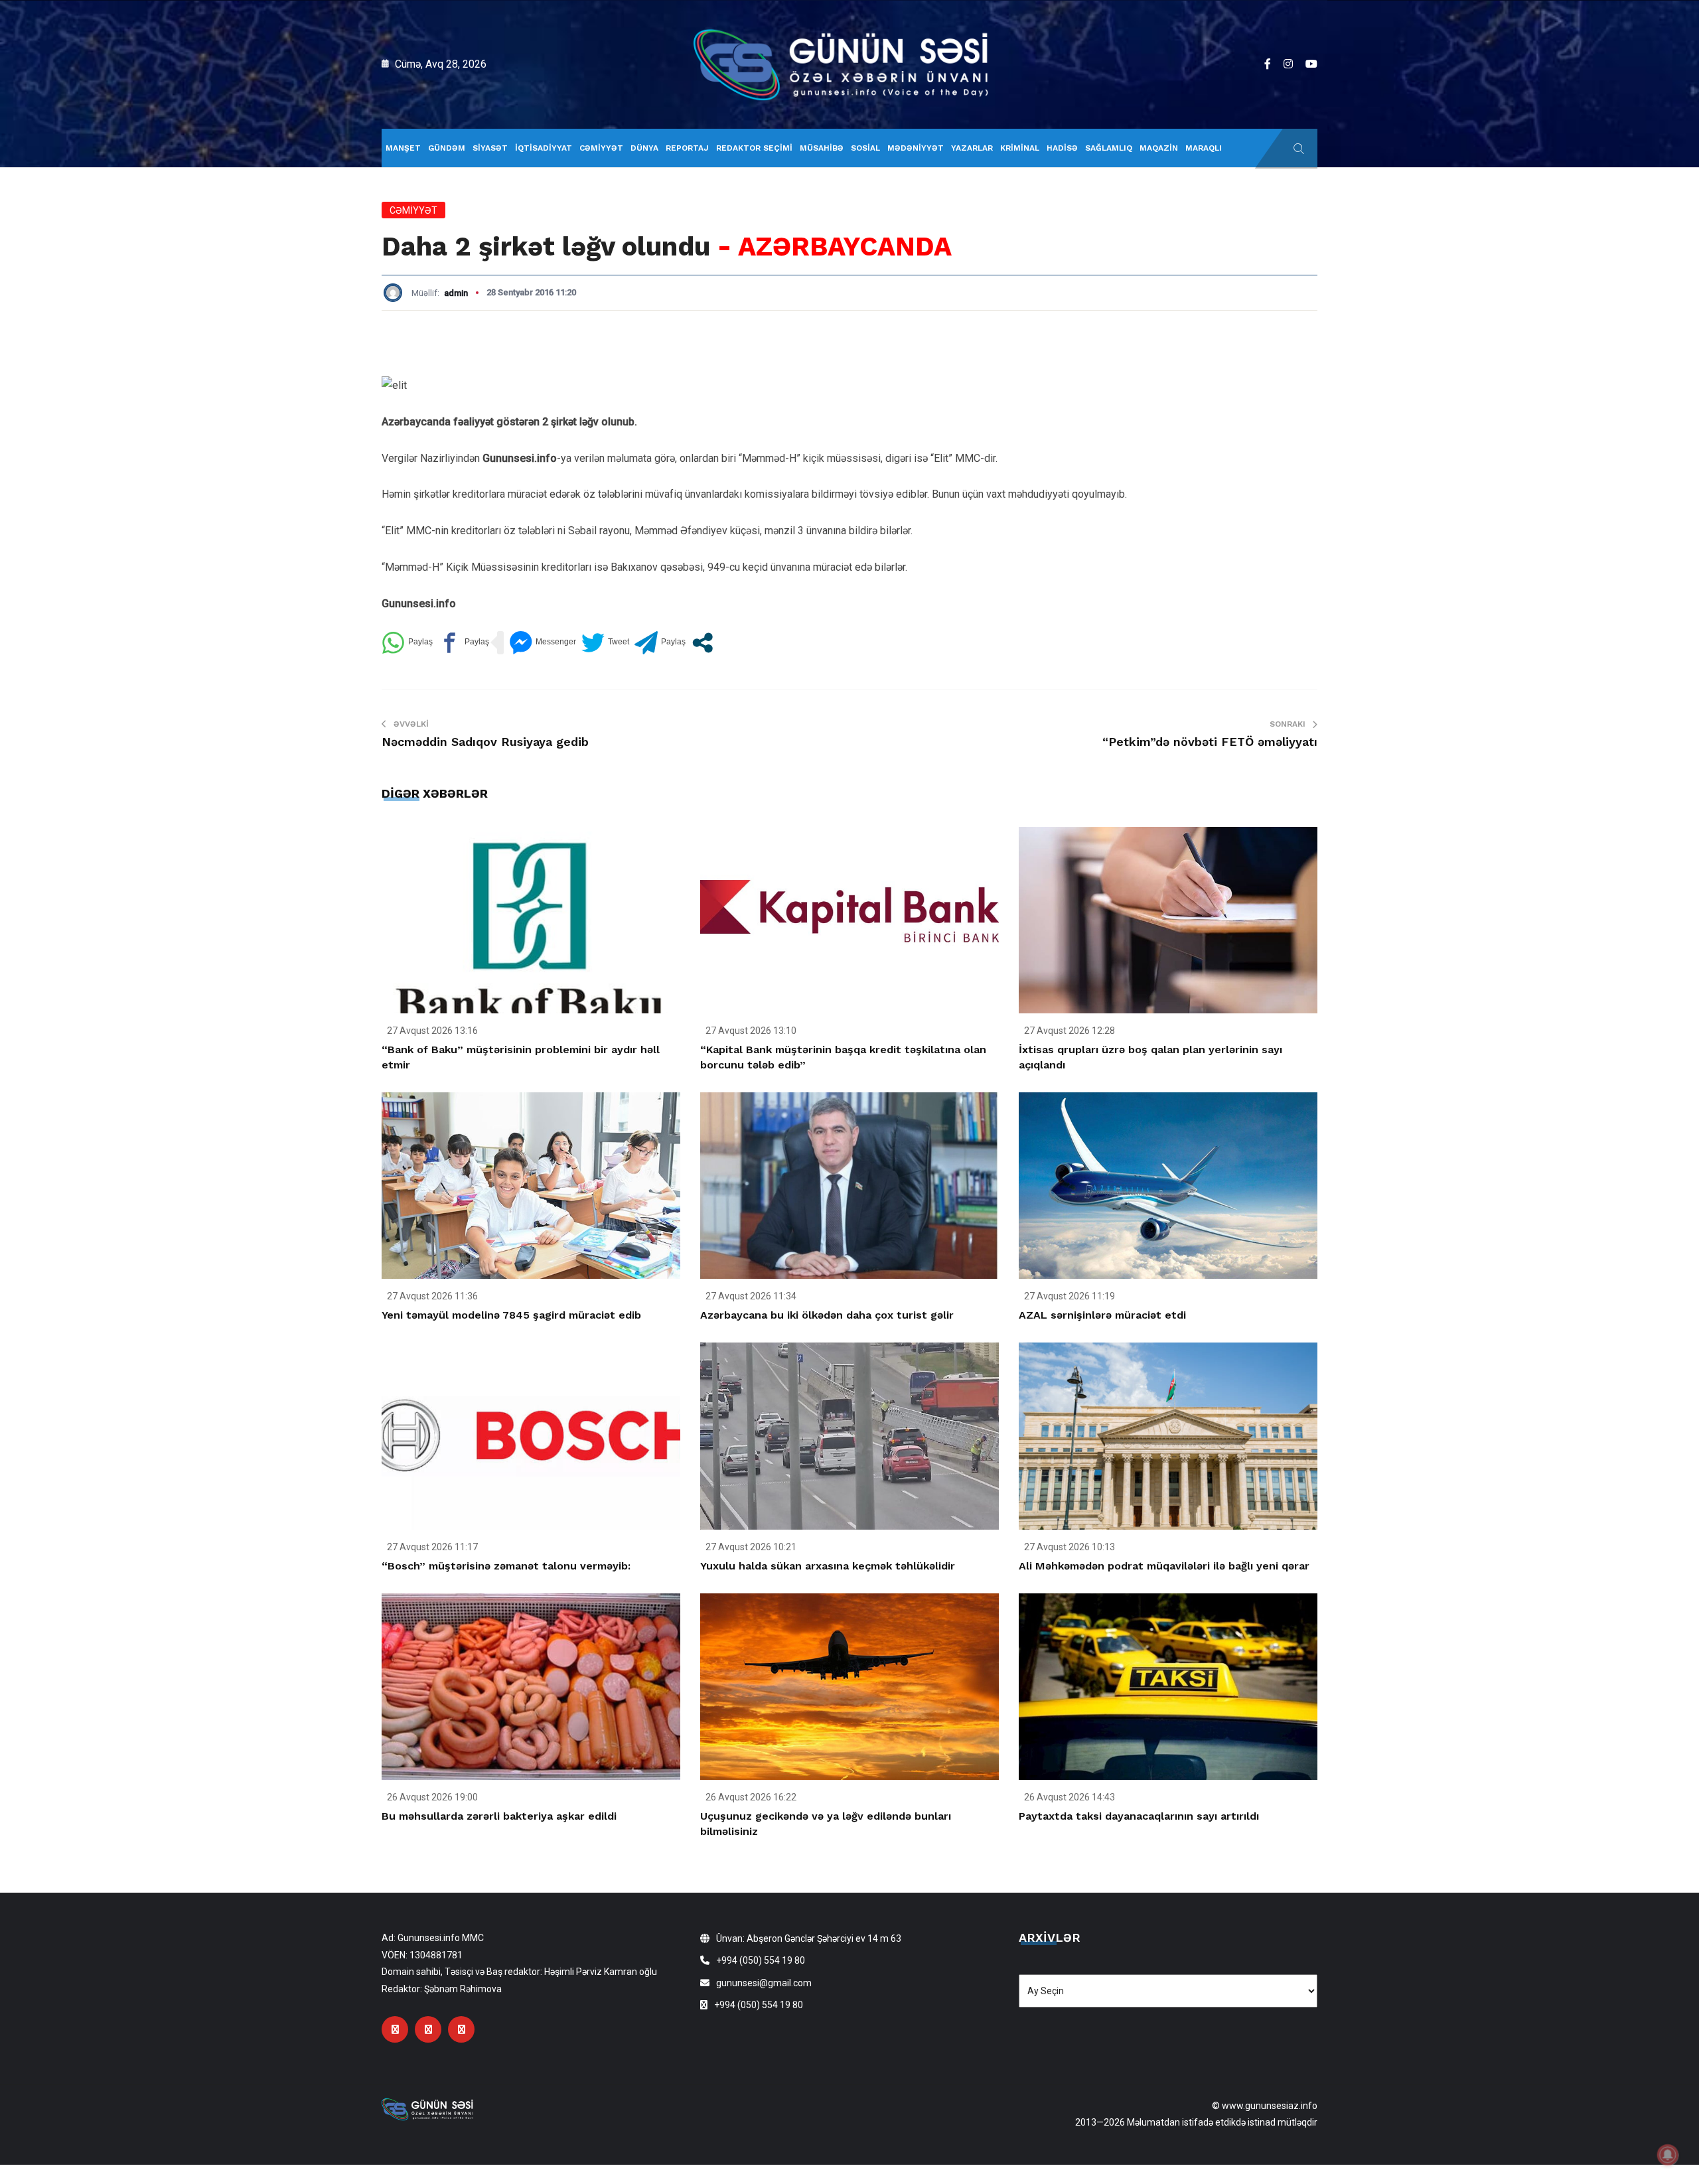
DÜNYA (644, 148)
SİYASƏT (490, 148)
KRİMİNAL (1020, 148)
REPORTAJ (687, 148)
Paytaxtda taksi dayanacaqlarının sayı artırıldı (1139, 1816)
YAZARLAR (972, 148)
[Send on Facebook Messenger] (543, 643)
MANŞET (403, 148)
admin (456, 293)
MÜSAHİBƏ (822, 148)
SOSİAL (865, 148)
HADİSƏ (1062, 148)
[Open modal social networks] (702, 643)
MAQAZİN (1159, 148)
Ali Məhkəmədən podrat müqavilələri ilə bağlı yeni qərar (1164, 1566)
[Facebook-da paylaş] (464, 643)
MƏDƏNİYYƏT (916, 148)
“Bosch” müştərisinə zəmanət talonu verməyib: (506, 1566)
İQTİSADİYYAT (544, 148)
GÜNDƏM (447, 148)
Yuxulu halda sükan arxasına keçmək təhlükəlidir (828, 1566)
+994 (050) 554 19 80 (761, 1960)
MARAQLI (1204, 148)
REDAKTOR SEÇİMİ (754, 148)
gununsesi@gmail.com (764, 1983)
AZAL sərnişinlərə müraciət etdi (1102, 1315)
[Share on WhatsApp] (407, 643)
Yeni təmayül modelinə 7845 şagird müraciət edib (511, 1315)
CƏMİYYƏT (601, 148)
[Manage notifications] (1668, 2155)
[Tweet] (605, 643)
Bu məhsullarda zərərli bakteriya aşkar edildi (499, 1816)
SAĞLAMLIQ (1109, 148)
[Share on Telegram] (660, 643)
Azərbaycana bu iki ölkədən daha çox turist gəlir (827, 1315)
